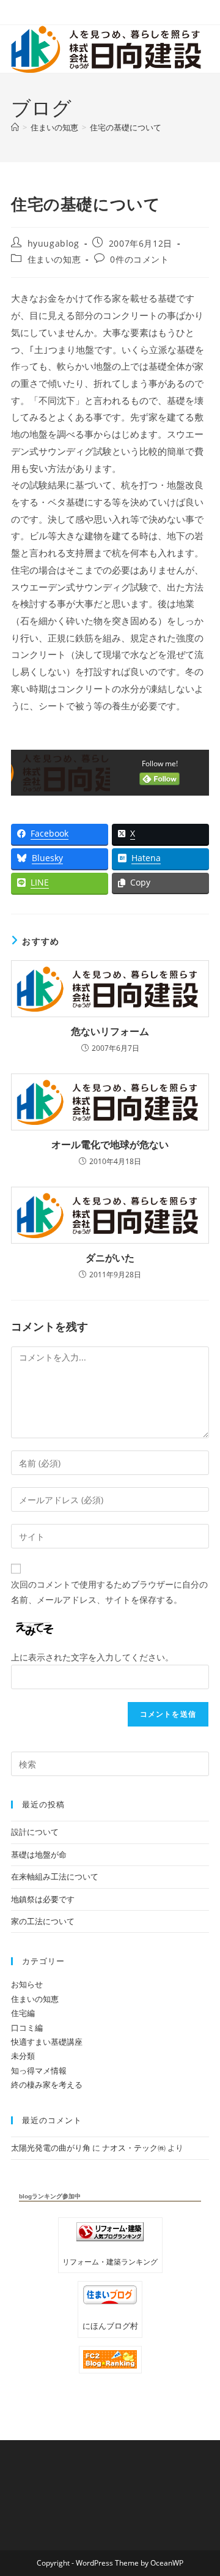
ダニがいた (110, 1258)
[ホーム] (15, 127)
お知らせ (27, 1984)
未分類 (23, 2056)
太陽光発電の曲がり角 (51, 2148)
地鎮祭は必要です (43, 1899)
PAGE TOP (202, 2488)
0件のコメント (139, 259)
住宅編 (23, 2013)
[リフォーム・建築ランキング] (110, 2232)
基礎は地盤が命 (39, 1854)
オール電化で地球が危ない (110, 1144)
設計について (35, 1832)
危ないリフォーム (110, 1031)
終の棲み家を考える (47, 2085)
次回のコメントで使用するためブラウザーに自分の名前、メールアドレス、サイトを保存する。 (109, 1592)
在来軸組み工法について (55, 1876)
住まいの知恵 (54, 259)
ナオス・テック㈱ (134, 2148)
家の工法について (43, 1921)
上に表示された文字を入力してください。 (92, 1657)
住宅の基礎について (126, 127)
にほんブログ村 (110, 2326)
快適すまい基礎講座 (47, 2042)
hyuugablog (53, 243)
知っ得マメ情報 (39, 2070)
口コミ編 (27, 2028)
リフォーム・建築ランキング (110, 2261)
